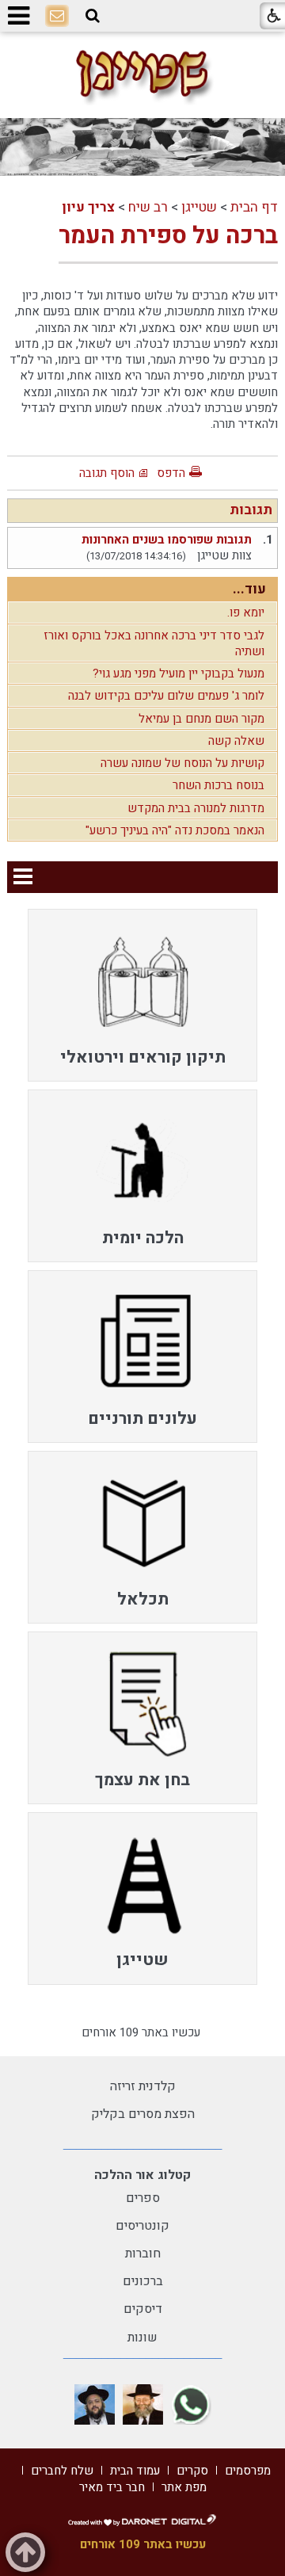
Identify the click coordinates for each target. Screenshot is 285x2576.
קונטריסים (142, 2226)
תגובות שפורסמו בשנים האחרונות (167, 540)
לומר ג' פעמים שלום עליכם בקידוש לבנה (166, 696)
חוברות (143, 2254)
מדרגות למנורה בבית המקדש (196, 808)
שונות (142, 2337)
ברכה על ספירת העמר (168, 236)
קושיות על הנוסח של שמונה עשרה (182, 763)
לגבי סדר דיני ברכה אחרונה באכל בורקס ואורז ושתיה (154, 643)
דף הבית (254, 207)
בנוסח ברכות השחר (218, 785)
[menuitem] (142, 995)
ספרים (143, 2198)
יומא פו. (246, 613)
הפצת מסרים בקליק (143, 2114)
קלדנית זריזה (143, 2086)
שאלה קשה (236, 741)
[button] (93, 16)
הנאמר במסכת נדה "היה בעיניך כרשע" (175, 830)
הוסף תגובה (107, 473)
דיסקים (143, 2309)
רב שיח (148, 207)
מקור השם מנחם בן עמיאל (201, 719)
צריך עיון (88, 207)
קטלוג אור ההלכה (142, 2175)
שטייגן (199, 207)
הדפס (171, 473)
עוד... (249, 589)
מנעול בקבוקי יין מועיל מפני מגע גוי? (179, 674)
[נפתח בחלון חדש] (191, 2404)
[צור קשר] (57, 17)
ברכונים (143, 2281)
